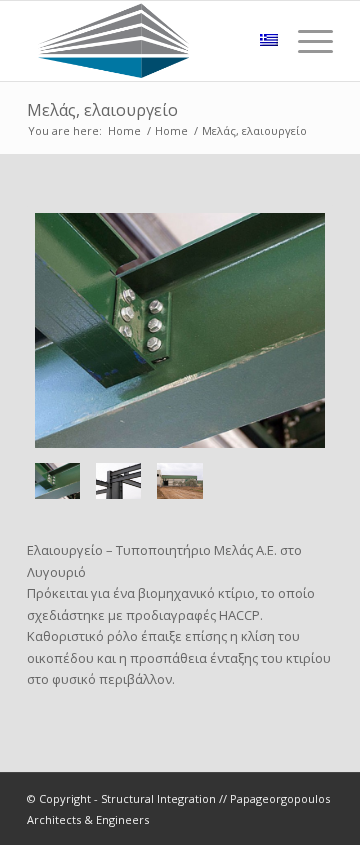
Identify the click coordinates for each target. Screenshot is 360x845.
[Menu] (305, 41)
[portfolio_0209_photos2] (118, 481)
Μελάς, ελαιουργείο (102, 110)
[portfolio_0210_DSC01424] (179, 481)
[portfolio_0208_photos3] (180, 330)
